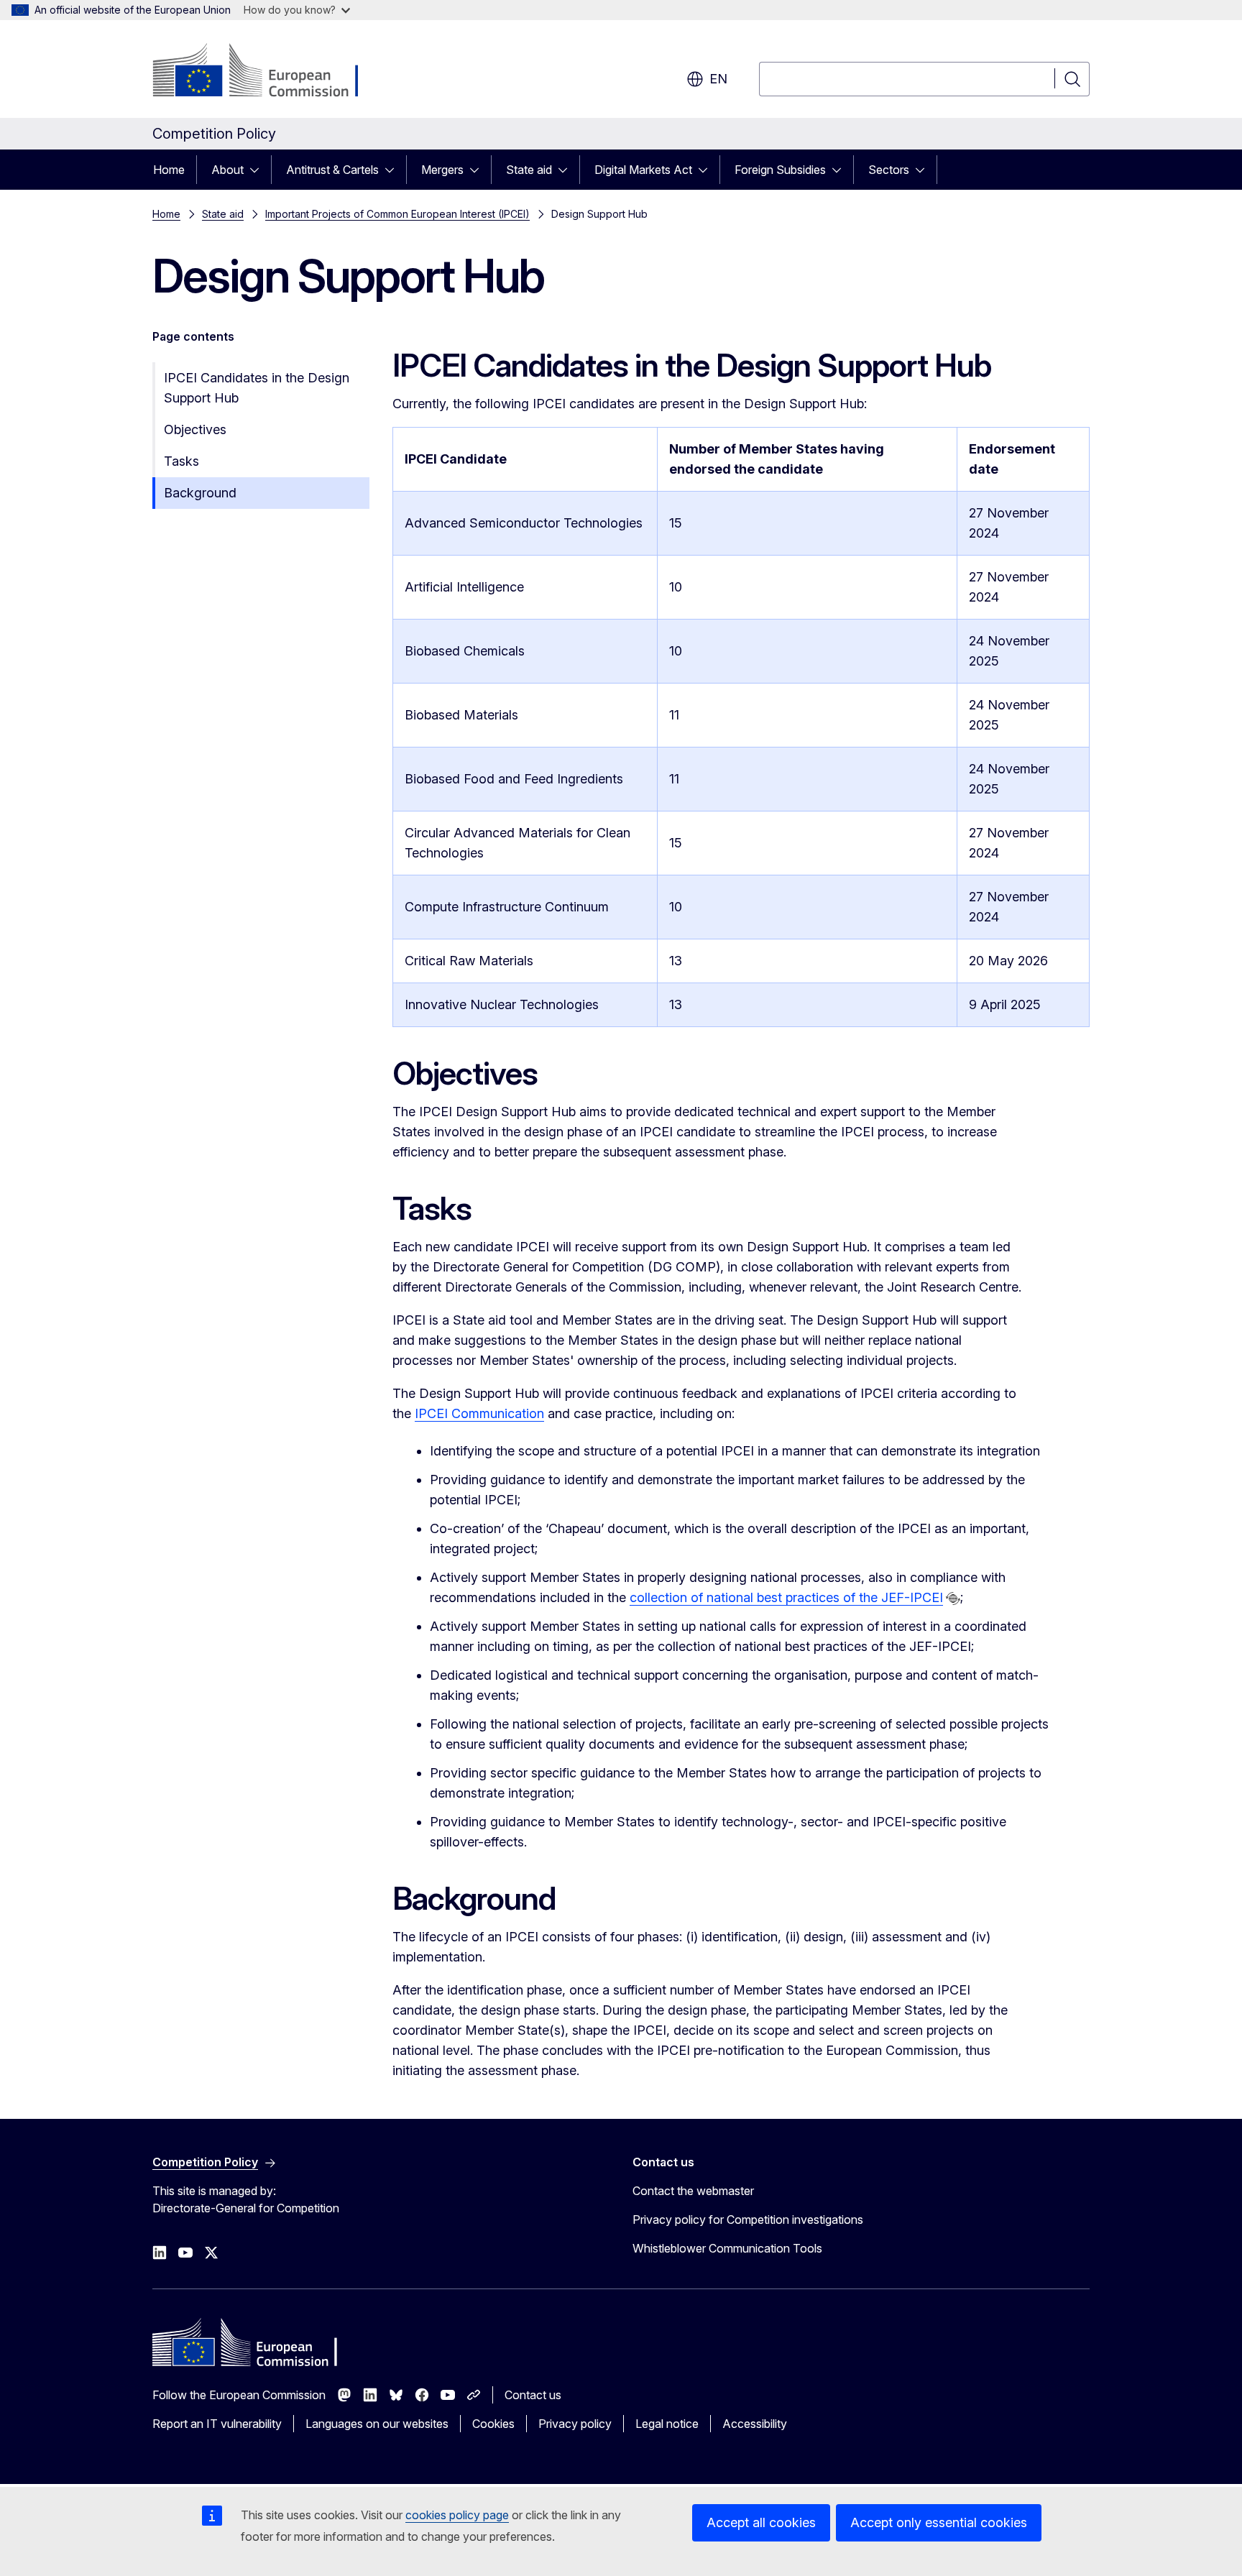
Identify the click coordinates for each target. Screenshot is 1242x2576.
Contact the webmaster (693, 2191)
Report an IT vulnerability (217, 2424)
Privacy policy (575, 2424)
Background (200, 493)
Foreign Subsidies (780, 170)
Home (169, 170)
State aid (529, 170)
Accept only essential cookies (939, 2522)
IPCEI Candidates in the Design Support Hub (257, 388)
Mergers (442, 170)
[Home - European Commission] (268, 72)
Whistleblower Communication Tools (727, 2248)
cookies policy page (457, 2515)
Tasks (181, 461)
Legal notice (667, 2424)
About (227, 170)
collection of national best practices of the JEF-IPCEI (786, 1597)
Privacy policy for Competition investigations (748, 2219)
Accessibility (755, 2424)
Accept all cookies (761, 2522)
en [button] (718, 79)
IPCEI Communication (479, 1413)
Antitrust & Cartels (332, 170)
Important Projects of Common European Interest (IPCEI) (397, 214)
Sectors (889, 170)
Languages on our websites (377, 2424)
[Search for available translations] (953, 1598)
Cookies (493, 2424)
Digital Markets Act (643, 170)
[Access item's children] (259, 170)
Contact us (533, 2395)
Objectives (195, 429)
